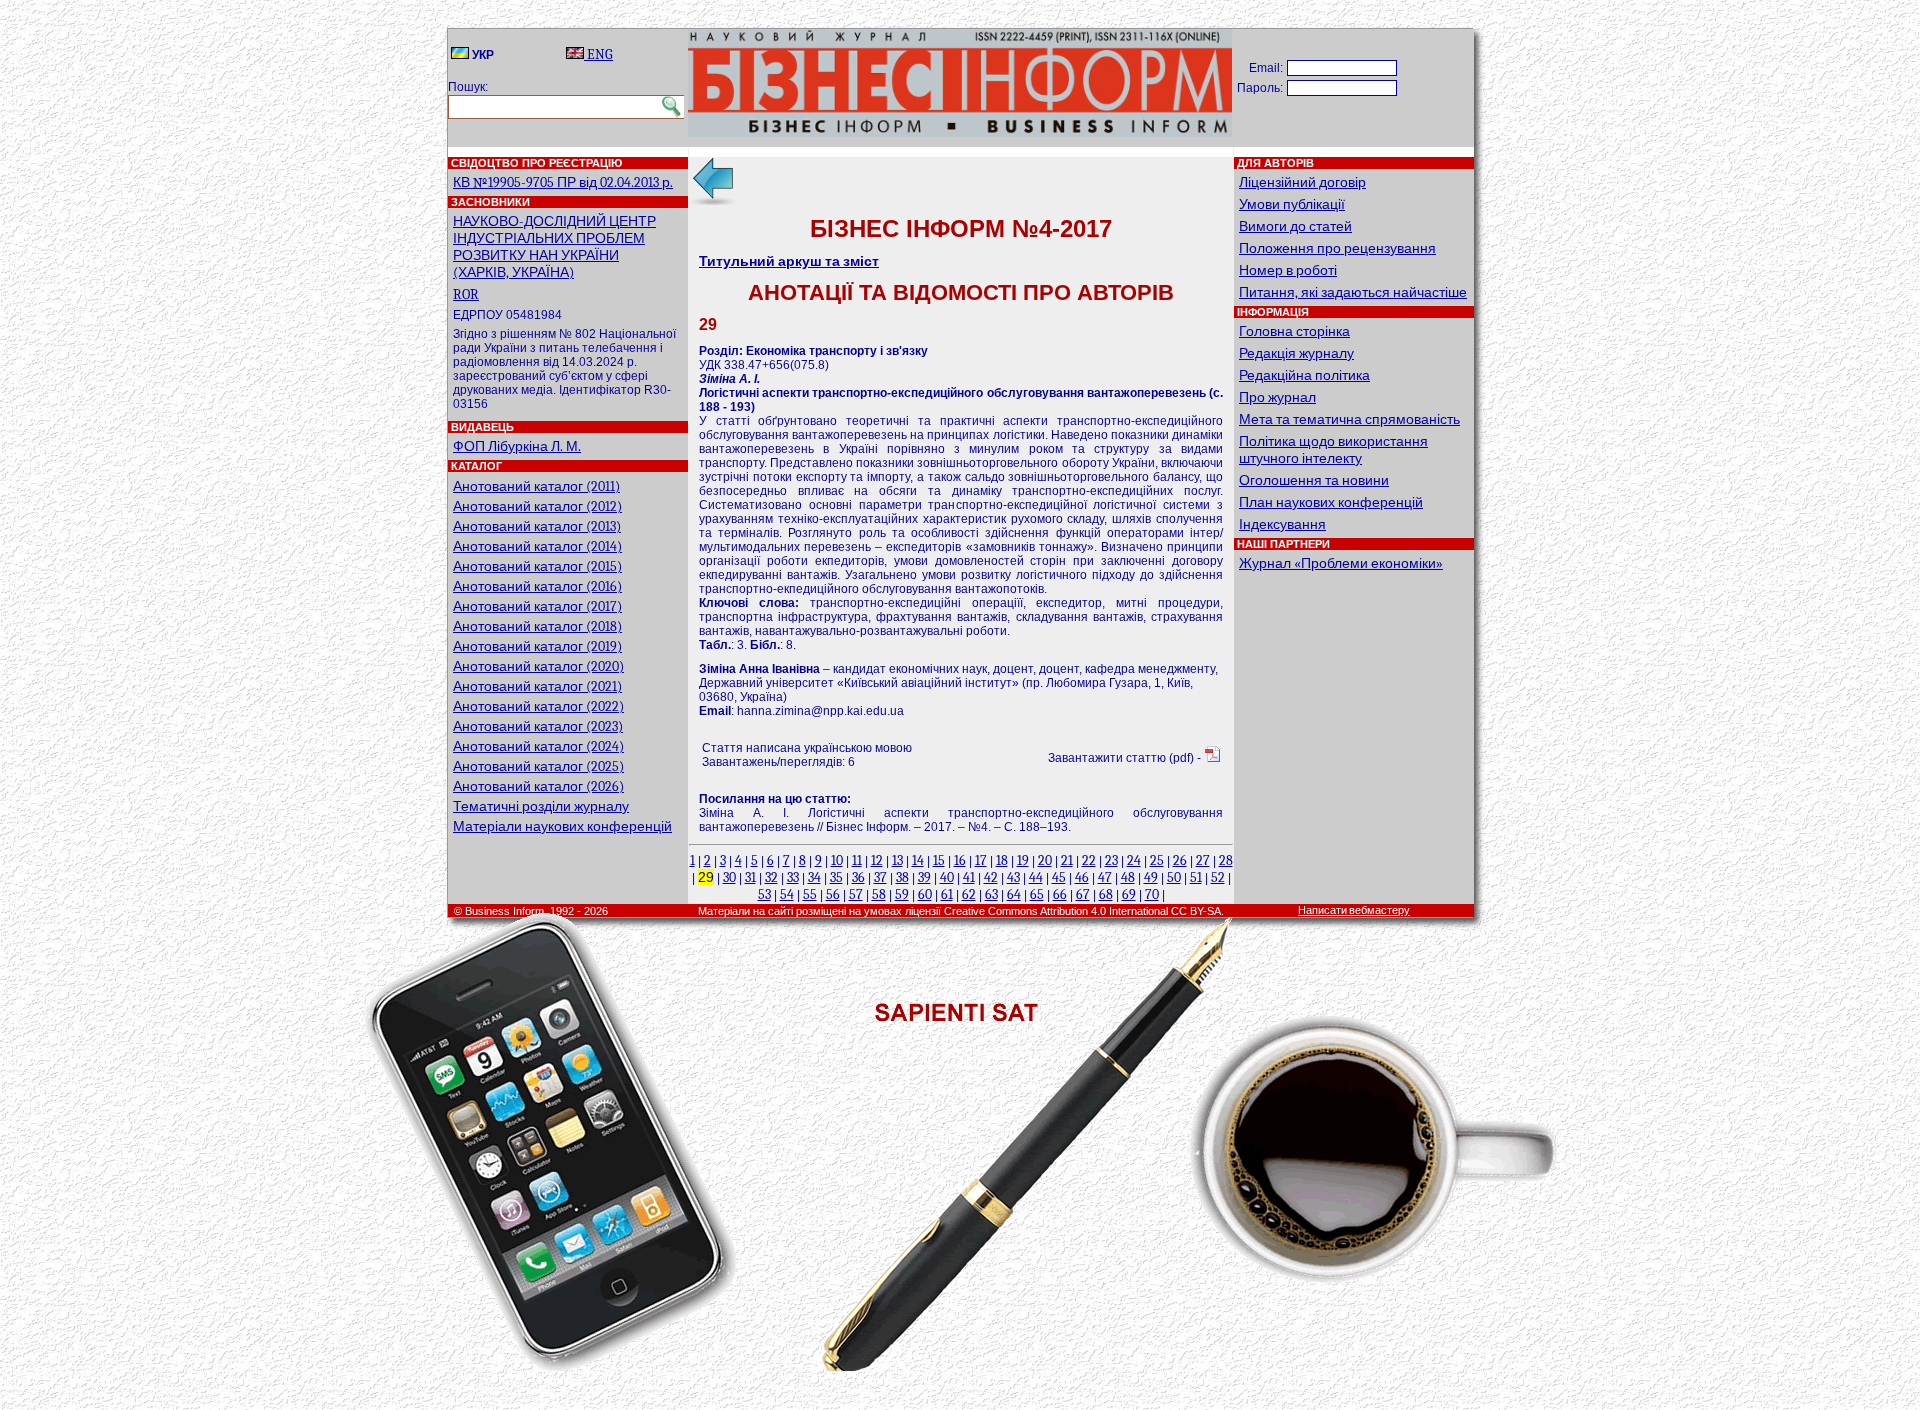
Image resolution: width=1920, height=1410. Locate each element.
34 (814, 877)
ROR (466, 294)
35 (836, 877)
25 (1157, 860)
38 (902, 877)
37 (880, 877)
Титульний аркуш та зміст (789, 261)
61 (947, 894)
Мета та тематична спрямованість (1349, 419)
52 (1218, 877)
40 (947, 877)
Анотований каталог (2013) (537, 526)
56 (833, 894)
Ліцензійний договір (1302, 182)
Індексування (1282, 524)
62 (969, 894)
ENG (598, 54)
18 (1002, 860)
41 (969, 877)
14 (918, 860)
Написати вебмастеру (1354, 910)
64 (1014, 894)
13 (897, 860)
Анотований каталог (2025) (538, 766)
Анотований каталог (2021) (537, 686)
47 (1105, 877)
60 (925, 894)
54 (787, 894)
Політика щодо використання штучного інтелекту (1333, 450)
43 (1013, 877)
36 (858, 877)
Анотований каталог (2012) (537, 506)
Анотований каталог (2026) (538, 786)
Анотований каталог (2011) (536, 486)
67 (1083, 894)
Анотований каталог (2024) (538, 746)
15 (939, 860)
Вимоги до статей (1295, 226)
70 (1152, 894)
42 (991, 877)
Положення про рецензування (1337, 248)
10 (837, 860)
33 (793, 877)
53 (764, 894)
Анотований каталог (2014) (537, 546)
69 (1129, 894)
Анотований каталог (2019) (537, 646)
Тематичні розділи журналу (541, 806)
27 (1203, 860)
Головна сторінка (1294, 331)
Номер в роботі (1288, 270)
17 (981, 860)
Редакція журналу (1296, 353)
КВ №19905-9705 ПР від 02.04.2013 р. (563, 182)
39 (924, 877)
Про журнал (1277, 397)
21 (1067, 860)
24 (1134, 860)
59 (902, 894)
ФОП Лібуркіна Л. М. (517, 446)
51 (1196, 877)
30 (729, 877)
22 (1089, 860)
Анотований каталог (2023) (538, 726)
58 (879, 894)
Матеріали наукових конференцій (562, 826)
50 (1174, 877)
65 (1037, 894)
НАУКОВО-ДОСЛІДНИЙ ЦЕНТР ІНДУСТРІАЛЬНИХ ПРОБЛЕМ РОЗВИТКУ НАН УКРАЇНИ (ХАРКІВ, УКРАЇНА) (554, 247)
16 (960, 860)
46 (1082, 877)
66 (1060, 894)
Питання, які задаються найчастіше (1353, 292)
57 (856, 894)
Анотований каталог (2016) (537, 586)
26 (1180, 860)
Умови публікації (1292, 204)
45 (1059, 877)
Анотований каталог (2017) (537, 606)
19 (1023, 860)
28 (1226, 860)
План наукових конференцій (1331, 502)
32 (771, 877)
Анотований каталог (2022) (538, 706)
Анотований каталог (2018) (537, 626)
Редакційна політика (1304, 375)
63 (991, 894)
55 (810, 894)
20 (1045, 860)
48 (1128, 877)
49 (1151, 877)
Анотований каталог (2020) (538, 666)
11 (857, 860)
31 (750, 877)
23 (1111, 860)
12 (877, 860)
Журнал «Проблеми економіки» (1341, 563)
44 (1036, 877)
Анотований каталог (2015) (537, 566)
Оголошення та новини (1314, 480)
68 (1106, 894)
